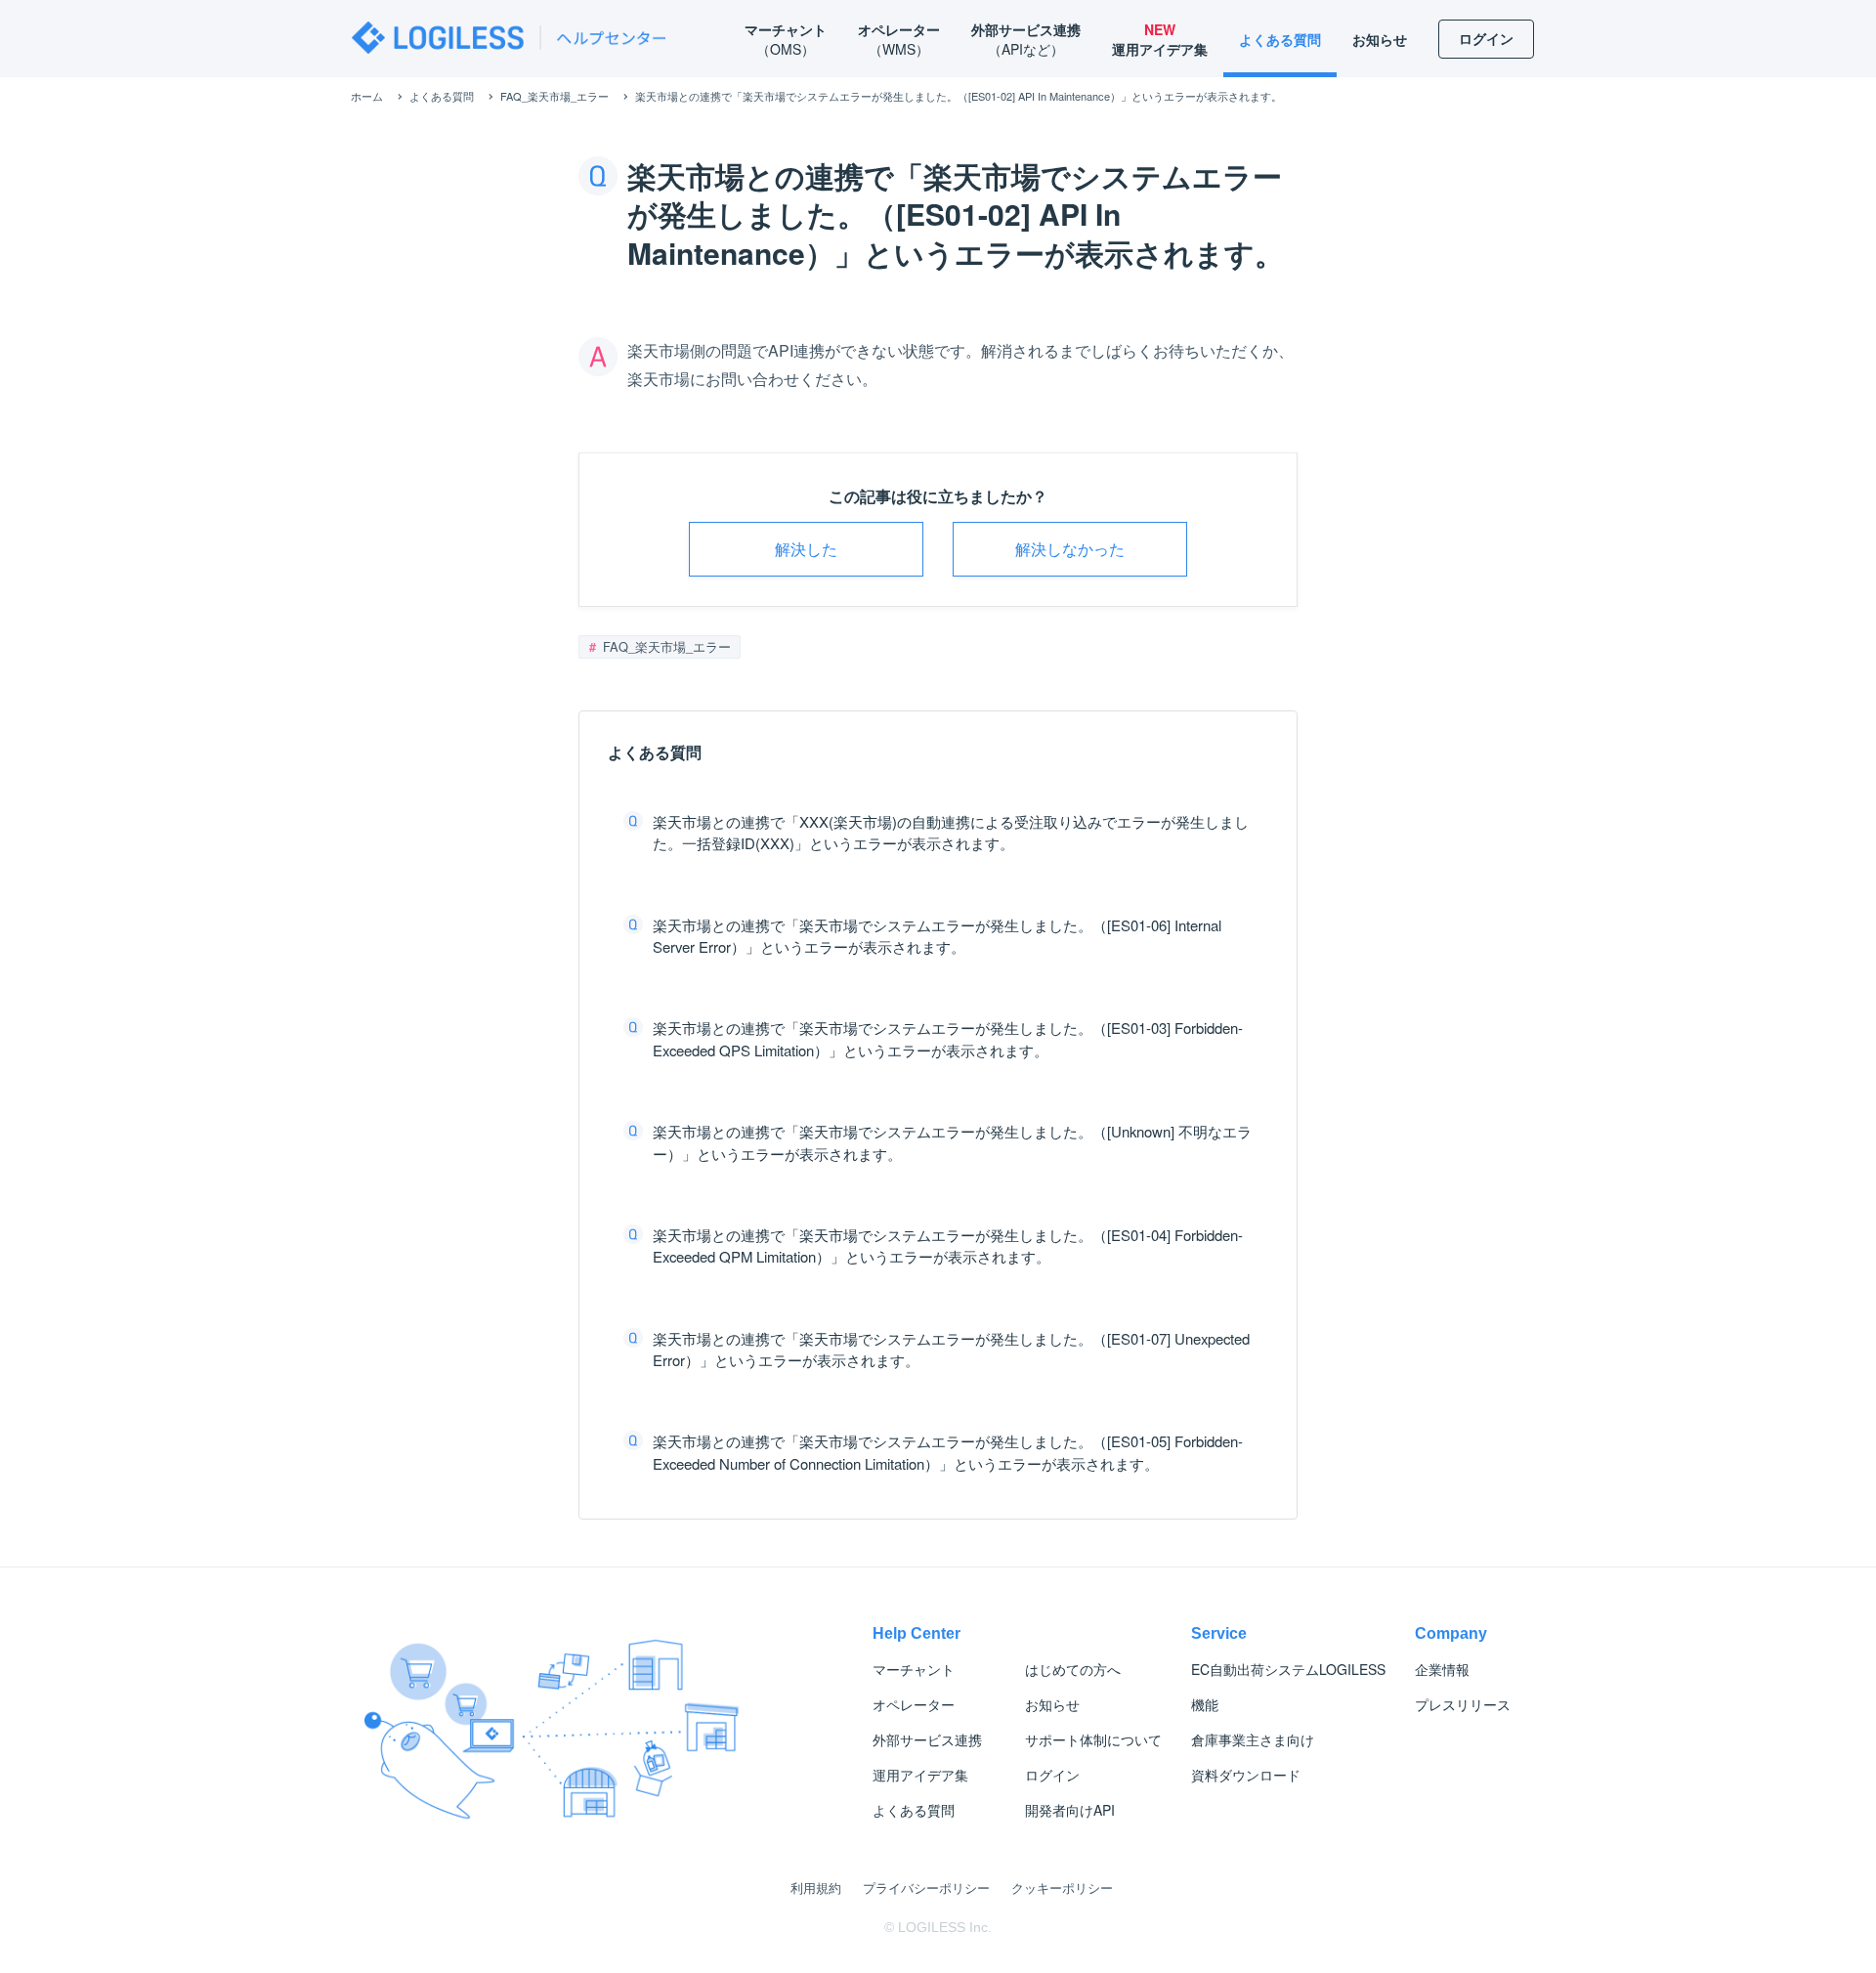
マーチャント (914, 1669)
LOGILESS (1288, 1669)
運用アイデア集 (920, 1775)
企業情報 (1442, 1669)
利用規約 (816, 1887)
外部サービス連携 (927, 1739)
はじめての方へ (1073, 1669)
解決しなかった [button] (1070, 549)
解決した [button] (806, 549)
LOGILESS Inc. (945, 1927)
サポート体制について (1093, 1739)
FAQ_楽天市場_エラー (665, 646)
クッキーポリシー (1062, 1887)
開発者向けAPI (1070, 1810)
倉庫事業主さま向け (1253, 1739)
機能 (1205, 1704)
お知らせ (1052, 1704)
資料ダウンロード (1246, 1775)
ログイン (1052, 1775)
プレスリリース (1463, 1704)
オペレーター (914, 1704)
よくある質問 (914, 1810)
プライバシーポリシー (926, 1887)
